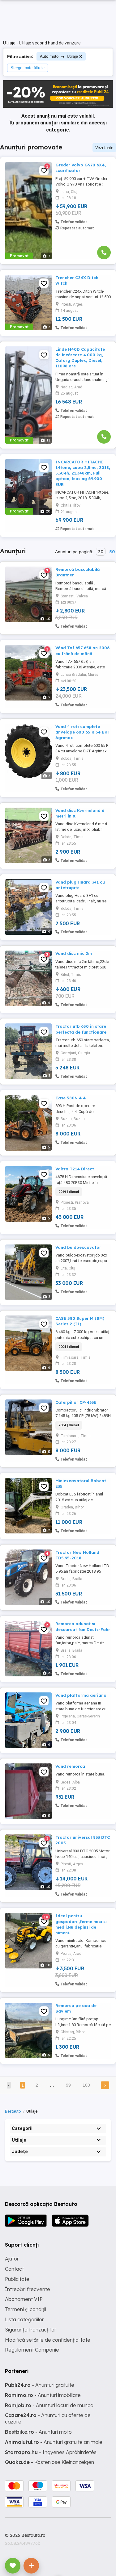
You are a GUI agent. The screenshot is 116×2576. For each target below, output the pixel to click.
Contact (14, 2269)
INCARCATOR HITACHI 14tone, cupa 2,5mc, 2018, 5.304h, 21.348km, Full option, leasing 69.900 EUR (83, 473)
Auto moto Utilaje (59, 56)
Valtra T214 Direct (75, 1169)
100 (86, 2085)
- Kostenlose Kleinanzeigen (49, 2462)
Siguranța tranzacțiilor (31, 2330)
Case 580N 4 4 (71, 1098)
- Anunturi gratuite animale (54, 2442)
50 (112, 552)
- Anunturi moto (38, 2432)
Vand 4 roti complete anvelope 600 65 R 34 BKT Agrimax (83, 732)
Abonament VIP (24, 2299)
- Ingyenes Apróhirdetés (51, 2452)
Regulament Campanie (32, 2350)
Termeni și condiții (26, 2309)
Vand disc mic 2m (74, 953)
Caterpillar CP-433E (76, 1402)
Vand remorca (70, 1766)
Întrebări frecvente (28, 2289)
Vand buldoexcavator (78, 1247)
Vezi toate (104, 148)
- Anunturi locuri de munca (49, 2405)
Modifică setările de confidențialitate (48, 2340)
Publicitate (17, 2279)
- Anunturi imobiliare (43, 2395)
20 (101, 552)
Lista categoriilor (24, 2319)
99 (68, 2085)
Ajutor (12, 2259)
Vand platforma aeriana (81, 1695)
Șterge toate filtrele (28, 68)
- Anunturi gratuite (40, 2385)
